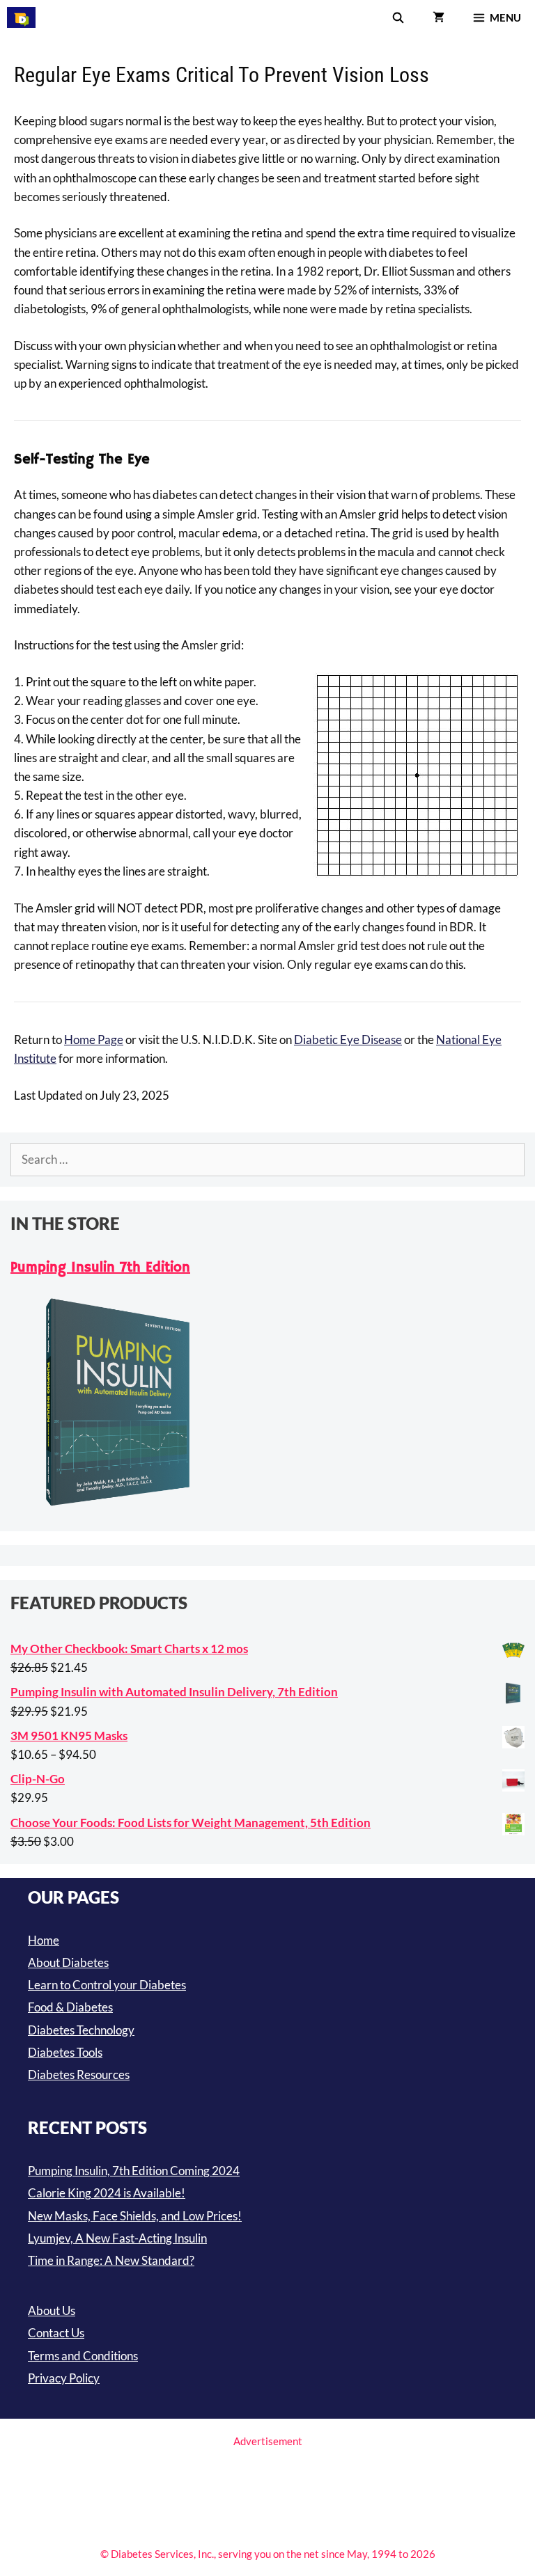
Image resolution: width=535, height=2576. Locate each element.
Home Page (94, 1040)
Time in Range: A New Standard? (111, 2260)
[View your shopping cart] (439, 17)
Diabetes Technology (81, 2030)
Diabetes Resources (79, 2075)
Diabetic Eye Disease (348, 1040)
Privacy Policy (64, 2378)
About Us (52, 2310)
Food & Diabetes (70, 2007)
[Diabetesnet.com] (21, 17)
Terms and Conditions (83, 2356)
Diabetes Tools (65, 2052)
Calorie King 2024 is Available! (107, 2193)
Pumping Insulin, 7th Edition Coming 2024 (134, 2171)
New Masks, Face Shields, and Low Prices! (135, 2216)
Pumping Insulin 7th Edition (100, 1268)
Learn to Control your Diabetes (107, 1985)
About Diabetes (68, 1962)
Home (44, 1940)
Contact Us (56, 2333)
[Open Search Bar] (397, 17)
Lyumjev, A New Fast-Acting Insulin (117, 2238)
